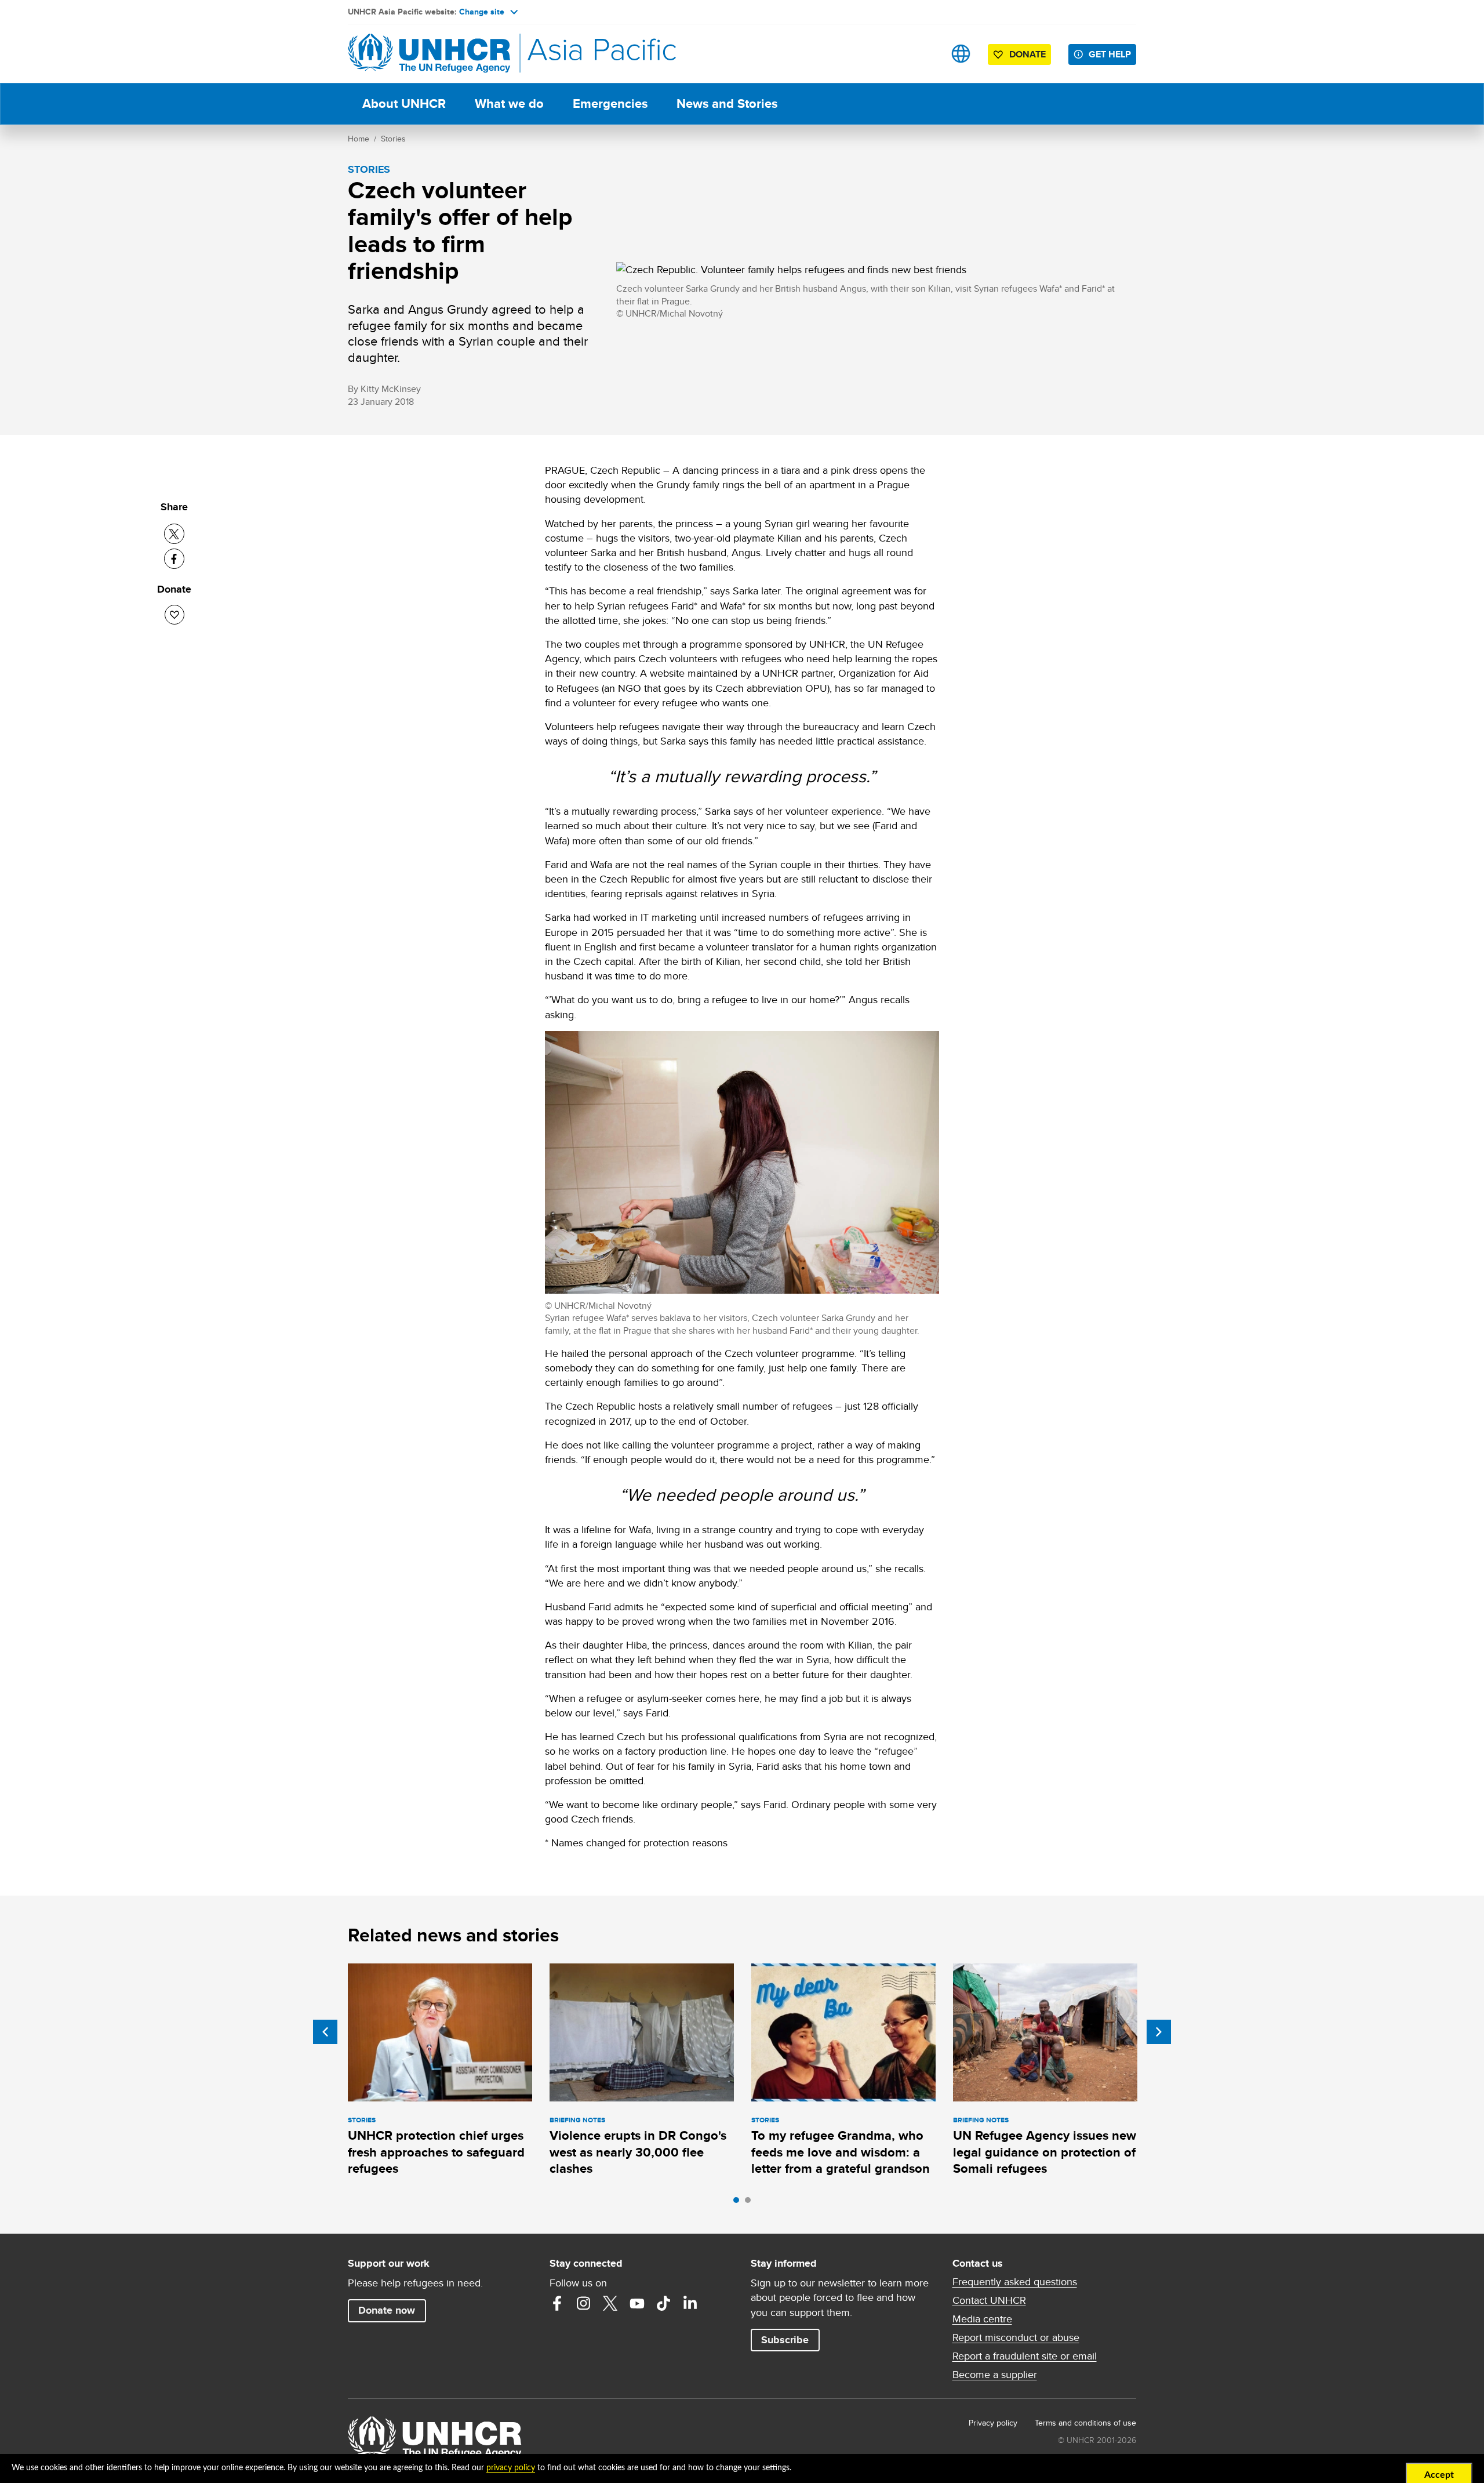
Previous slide (325, 2032)
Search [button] (924, 54)
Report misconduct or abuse (1016, 2337)
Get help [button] (1110, 54)
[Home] (429, 54)
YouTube (637, 2303)
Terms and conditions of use (1085, 2423)
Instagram (584, 2303)
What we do (509, 104)
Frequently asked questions (1015, 2282)
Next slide (1159, 2032)
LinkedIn (690, 2303)
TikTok (664, 2303)
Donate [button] (1027, 54)
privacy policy (511, 2468)
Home (359, 139)
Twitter (610, 2303)
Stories (393, 139)
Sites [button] (961, 54)
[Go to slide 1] (739, 2203)
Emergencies (610, 104)
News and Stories (727, 104)
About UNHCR (404, 104)
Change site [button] (482, 12)
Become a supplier (995, 2375)
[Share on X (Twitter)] (174, 534)
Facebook (557, 2303)
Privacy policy (993, 2423)
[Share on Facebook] (174, 559)
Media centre (982, 2319)
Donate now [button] (387, 2310)
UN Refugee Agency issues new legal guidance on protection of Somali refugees (1045, 2152)
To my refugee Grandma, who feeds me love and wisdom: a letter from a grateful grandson (841, 2152)
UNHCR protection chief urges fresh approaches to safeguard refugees (436, 2152)
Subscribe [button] (785, 2340)
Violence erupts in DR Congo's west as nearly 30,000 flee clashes (638, 2152)
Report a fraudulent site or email (1025, 2356)
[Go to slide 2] (751, 2203)
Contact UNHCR (989, 2300)
